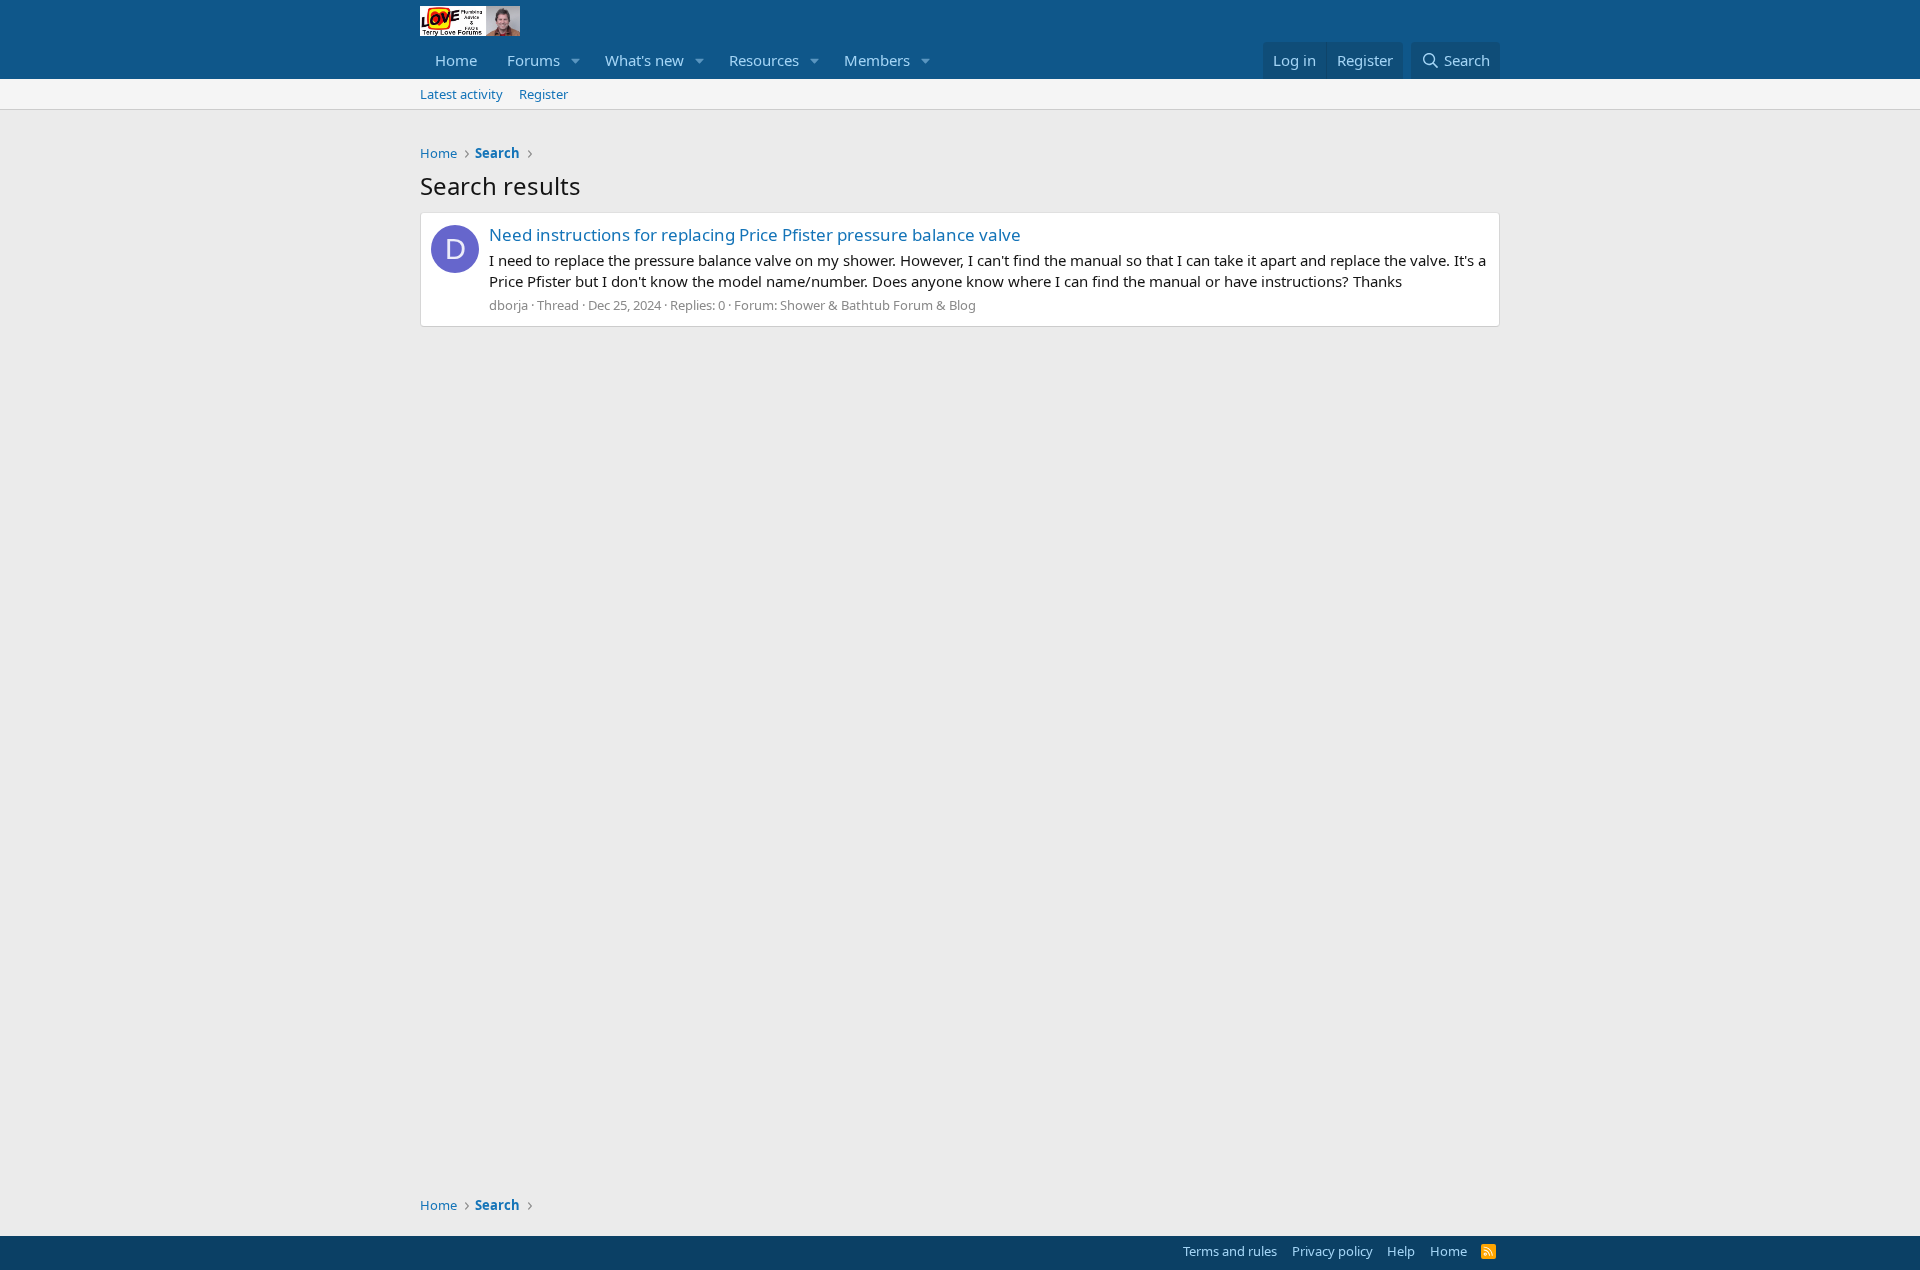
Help (1401, 1251)
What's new (644, 60)
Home (456, 60)
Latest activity (461, 94)
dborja (508, 305)
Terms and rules (1230, 1251)
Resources (764, 60)
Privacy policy (1332, 1251)
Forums (533, 60)
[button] (576, 60)
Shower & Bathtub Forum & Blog (878, 305)
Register (543, 94)
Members (877, 60)
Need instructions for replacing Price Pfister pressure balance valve (755, 234)
